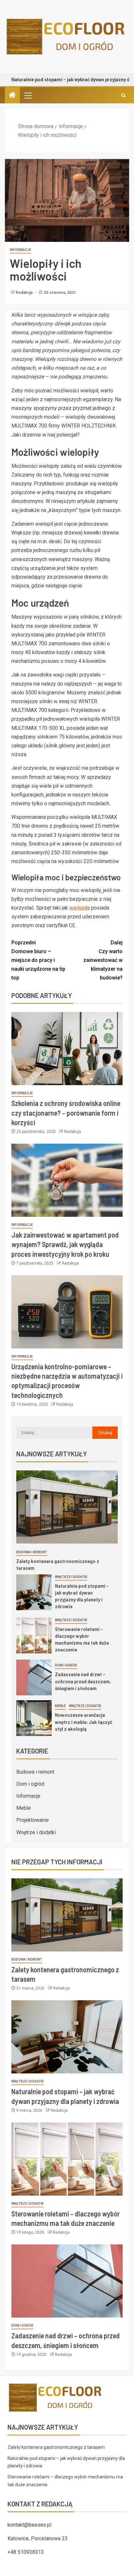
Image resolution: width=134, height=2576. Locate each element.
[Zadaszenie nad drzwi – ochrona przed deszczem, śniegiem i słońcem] (34, 1677)
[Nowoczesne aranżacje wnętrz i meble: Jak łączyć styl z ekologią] (34, 1718)
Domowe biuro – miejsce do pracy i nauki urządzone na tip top (38, 960)
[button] (28, 95)
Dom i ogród (66, 1665)
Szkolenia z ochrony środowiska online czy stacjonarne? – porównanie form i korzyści (66, 1113)
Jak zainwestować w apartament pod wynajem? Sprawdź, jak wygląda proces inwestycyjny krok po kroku (65, 1244)
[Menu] (28, 95)
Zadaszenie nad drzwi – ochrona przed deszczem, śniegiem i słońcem (83, 1681)
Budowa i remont (32, 1552)
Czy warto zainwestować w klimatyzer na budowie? (103, 960)
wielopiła (80, 908)
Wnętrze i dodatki (71, 1577)
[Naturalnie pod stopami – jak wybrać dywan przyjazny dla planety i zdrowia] (34, 1592)
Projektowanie (33, 1820)
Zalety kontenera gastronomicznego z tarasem (56, 2447)
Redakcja (25, 293)
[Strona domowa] (12, 96)
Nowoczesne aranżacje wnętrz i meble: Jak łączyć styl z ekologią (84, 1722)
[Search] (123, 95)
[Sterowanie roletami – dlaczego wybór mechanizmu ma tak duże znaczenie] (34, 1636)
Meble (60, 1706)
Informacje (20, 250)
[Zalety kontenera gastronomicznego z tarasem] (67, 1507)
